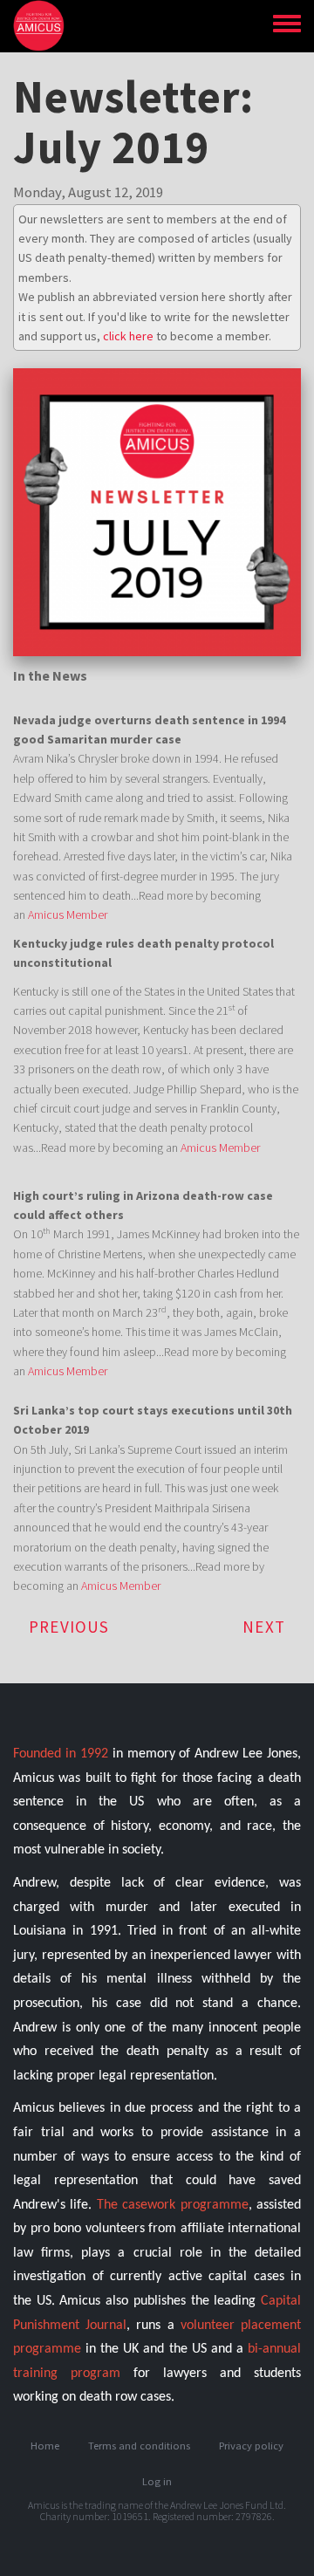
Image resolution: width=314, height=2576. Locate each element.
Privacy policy (251, 2446)
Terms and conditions (139, 2446)
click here (128, 336)
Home (45, 2446)
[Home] (45, 26)
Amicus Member (68, 915)
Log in (157, 2481)
